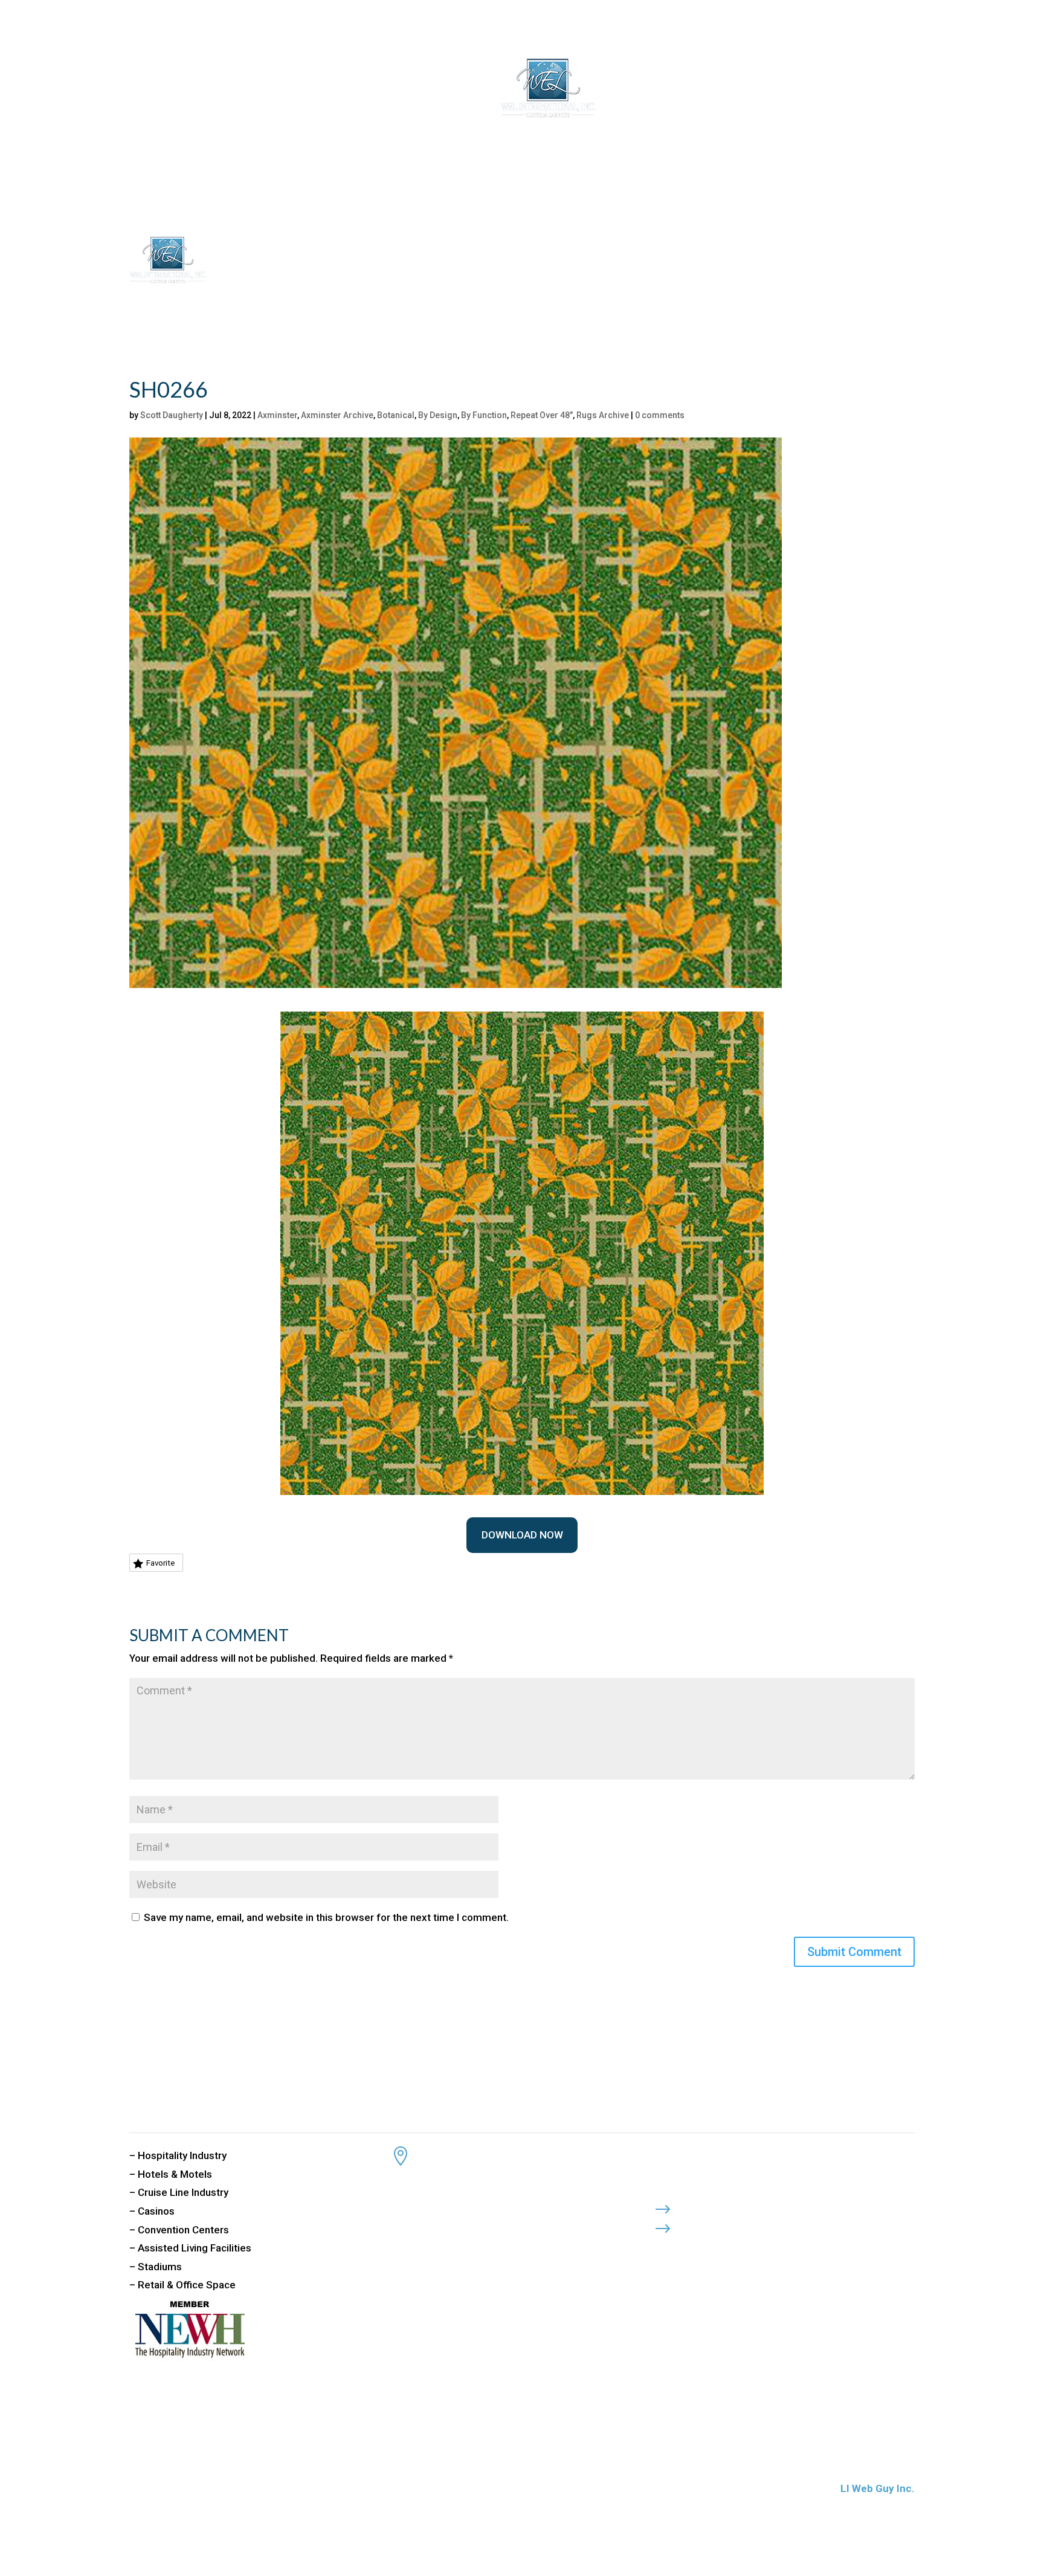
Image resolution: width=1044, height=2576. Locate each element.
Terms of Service (731, 2225)
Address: (445, 2152)
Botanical (396, 415)
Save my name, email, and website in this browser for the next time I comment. (326, 1917)
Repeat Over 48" (542, 415)
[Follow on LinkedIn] (711, 2248)
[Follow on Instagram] (735, 2248)
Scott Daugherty (172, 415)
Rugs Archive (603, 415)
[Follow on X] (687, 2248)
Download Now (522, 1535)
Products (456, 89)
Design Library (384, 89)
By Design (438, 415)
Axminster (277, 415)
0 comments (660, 415)
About (318, 89)
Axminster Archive (337, 415)
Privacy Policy (724, 2206)
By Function (484, 415)
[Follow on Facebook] (663, 2248)
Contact (723, 89)
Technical (628, 89)
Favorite (160, 1563)
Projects (677, 89)
